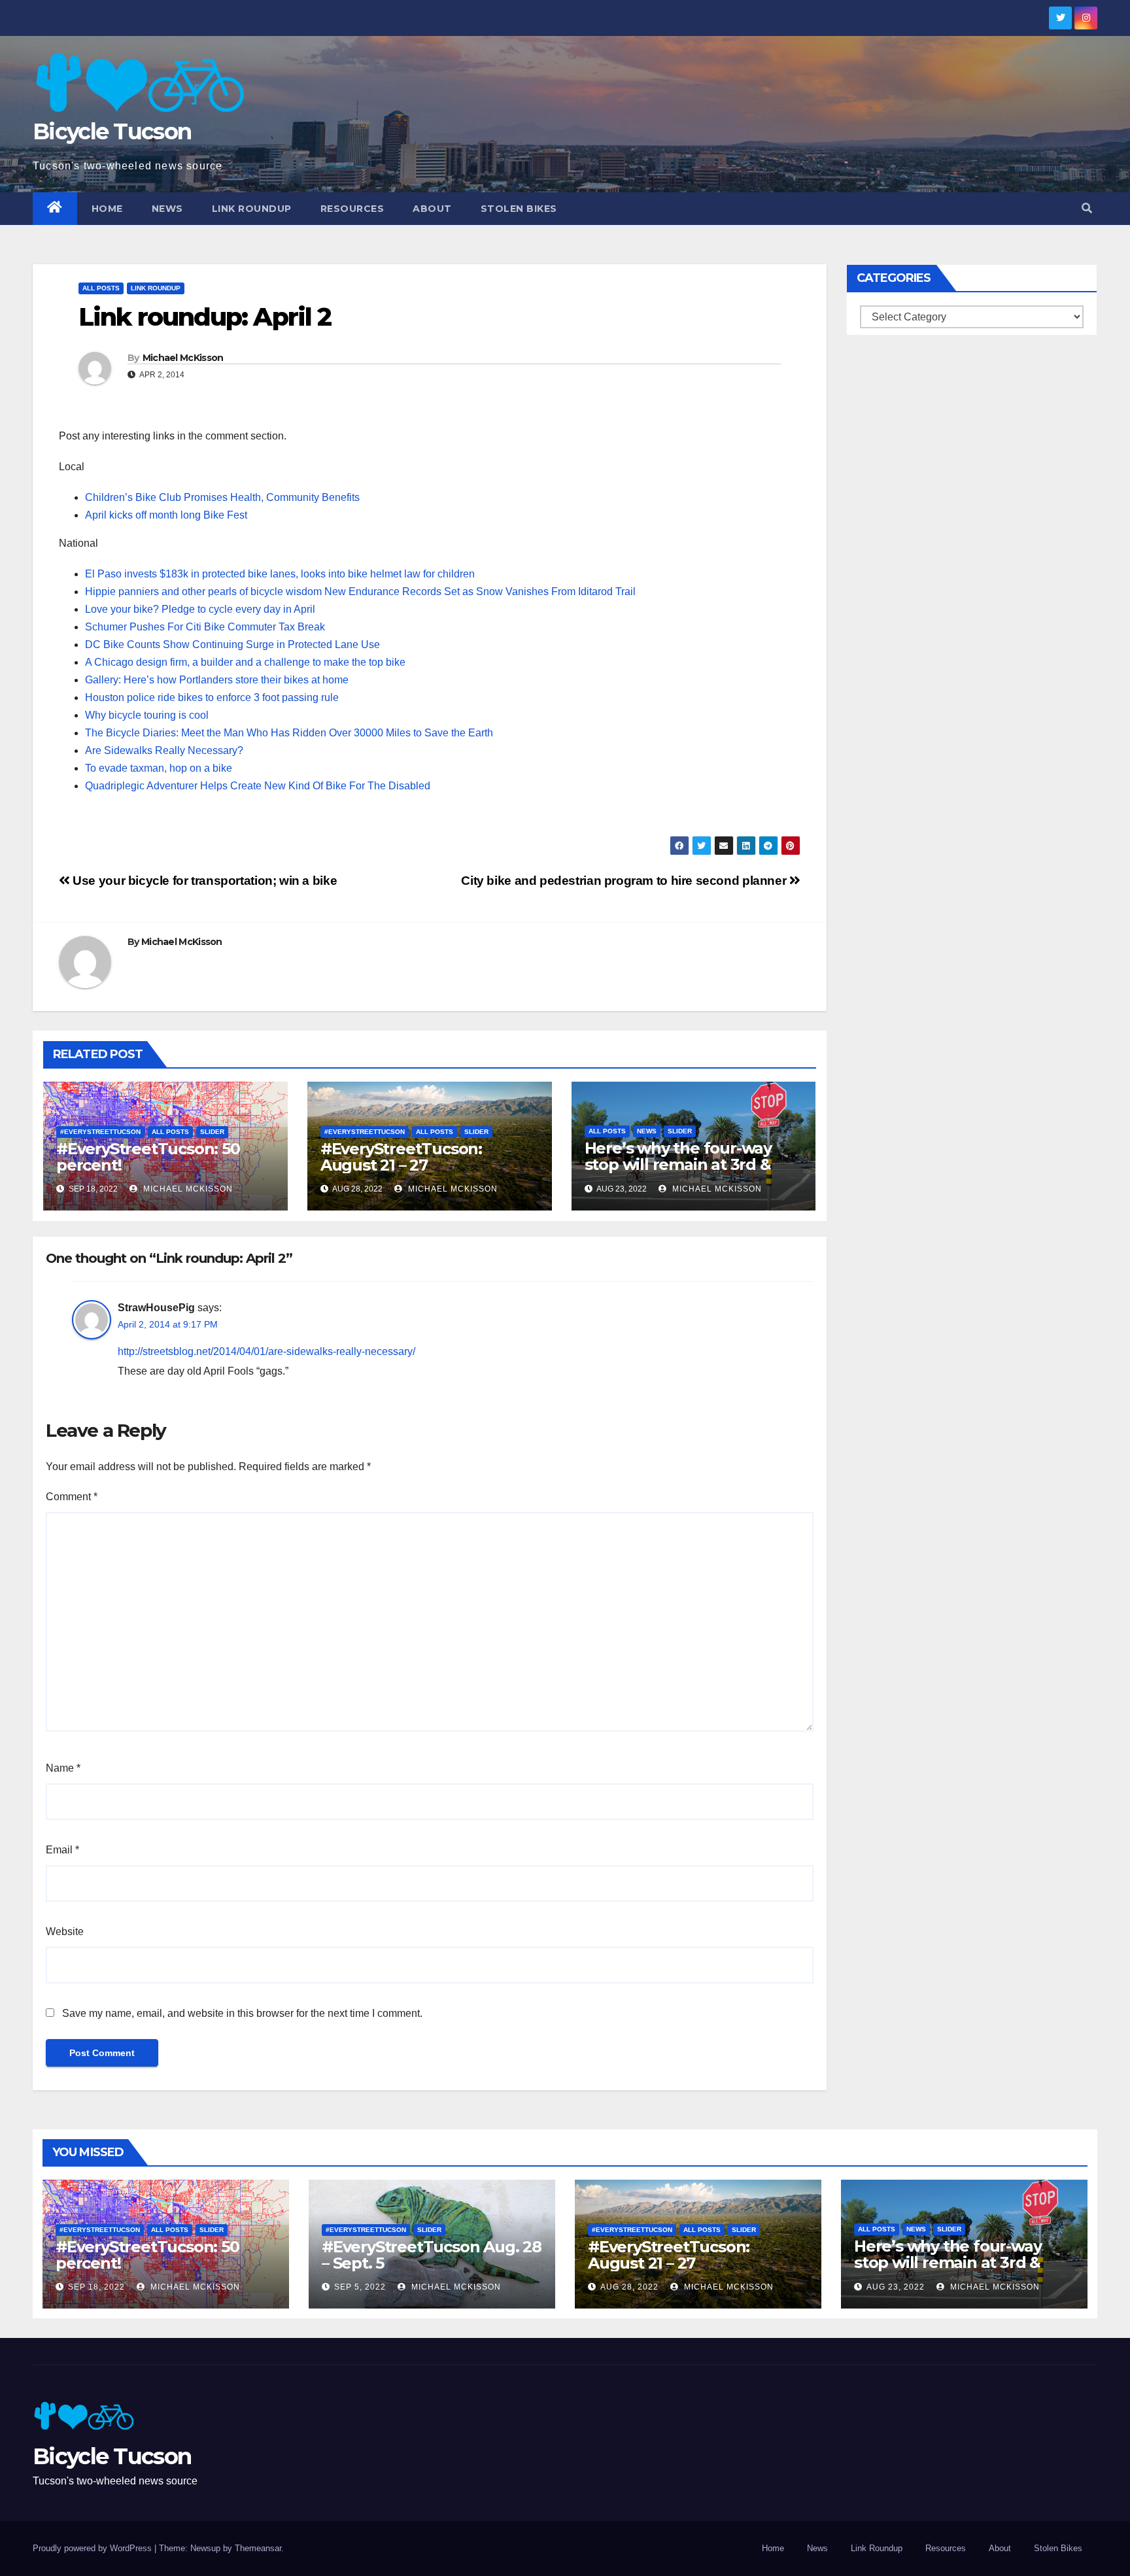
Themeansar (258, 2548)
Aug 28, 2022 (629, 2287)
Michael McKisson (183, 358)
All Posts (101, 288)
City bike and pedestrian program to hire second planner (625, 881)
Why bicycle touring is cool (147, 715)
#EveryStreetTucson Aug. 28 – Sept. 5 (432, 2255)
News (167, 209)
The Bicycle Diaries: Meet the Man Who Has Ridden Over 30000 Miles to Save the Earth (289, 733)
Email (62, 1850)
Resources (352, 209)
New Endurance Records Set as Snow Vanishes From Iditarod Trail (480, 592)
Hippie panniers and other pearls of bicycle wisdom (203, 592)
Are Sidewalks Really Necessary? (164, 750)
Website (65, 1932)
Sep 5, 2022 (360, 2287)
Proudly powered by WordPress (94, 2548)
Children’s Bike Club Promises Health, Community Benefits (222, 497)
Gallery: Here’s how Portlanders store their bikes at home (217, 680)
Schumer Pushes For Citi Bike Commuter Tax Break (205, 627)
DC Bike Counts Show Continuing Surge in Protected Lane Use (232, 644)
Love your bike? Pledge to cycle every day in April (200, 609)
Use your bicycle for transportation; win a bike (203, 881)
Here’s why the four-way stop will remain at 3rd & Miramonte (678, 1164)
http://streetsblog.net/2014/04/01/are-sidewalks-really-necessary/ (266, 1351)
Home (107, 209)
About (432, 209)
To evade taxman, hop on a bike (159, 768)
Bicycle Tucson (112, 131)
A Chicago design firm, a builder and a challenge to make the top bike (245, 662)
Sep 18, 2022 (96, 2287)
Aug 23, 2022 (896, 2287)
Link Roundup (252, 209)
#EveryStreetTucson (100, 1132)
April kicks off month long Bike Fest (166, 515)
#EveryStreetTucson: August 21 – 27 (401, 1157)
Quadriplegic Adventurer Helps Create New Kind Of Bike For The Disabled (258, 786)
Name (63, 1768)
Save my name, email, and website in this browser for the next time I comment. (242, 2013)
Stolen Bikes (519, 209)
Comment (72, 1497)
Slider (212, 1132)
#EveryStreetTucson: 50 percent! (148, 1157)
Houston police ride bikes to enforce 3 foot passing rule (212, 697)
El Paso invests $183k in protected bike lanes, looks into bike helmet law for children (280, 574)
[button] (1087, 208)
